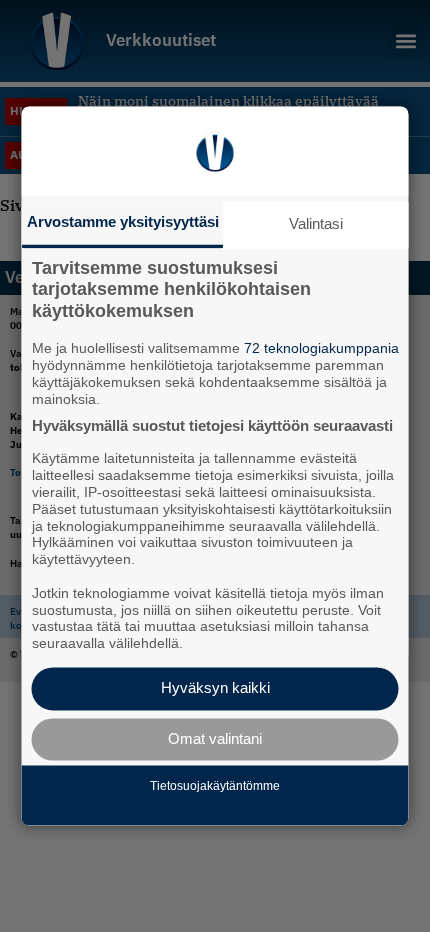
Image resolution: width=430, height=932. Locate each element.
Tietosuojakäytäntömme (215, 786)
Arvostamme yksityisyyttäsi (123, 221)
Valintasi (316, 223)
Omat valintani (215, 738)
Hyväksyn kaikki (215, 688)
